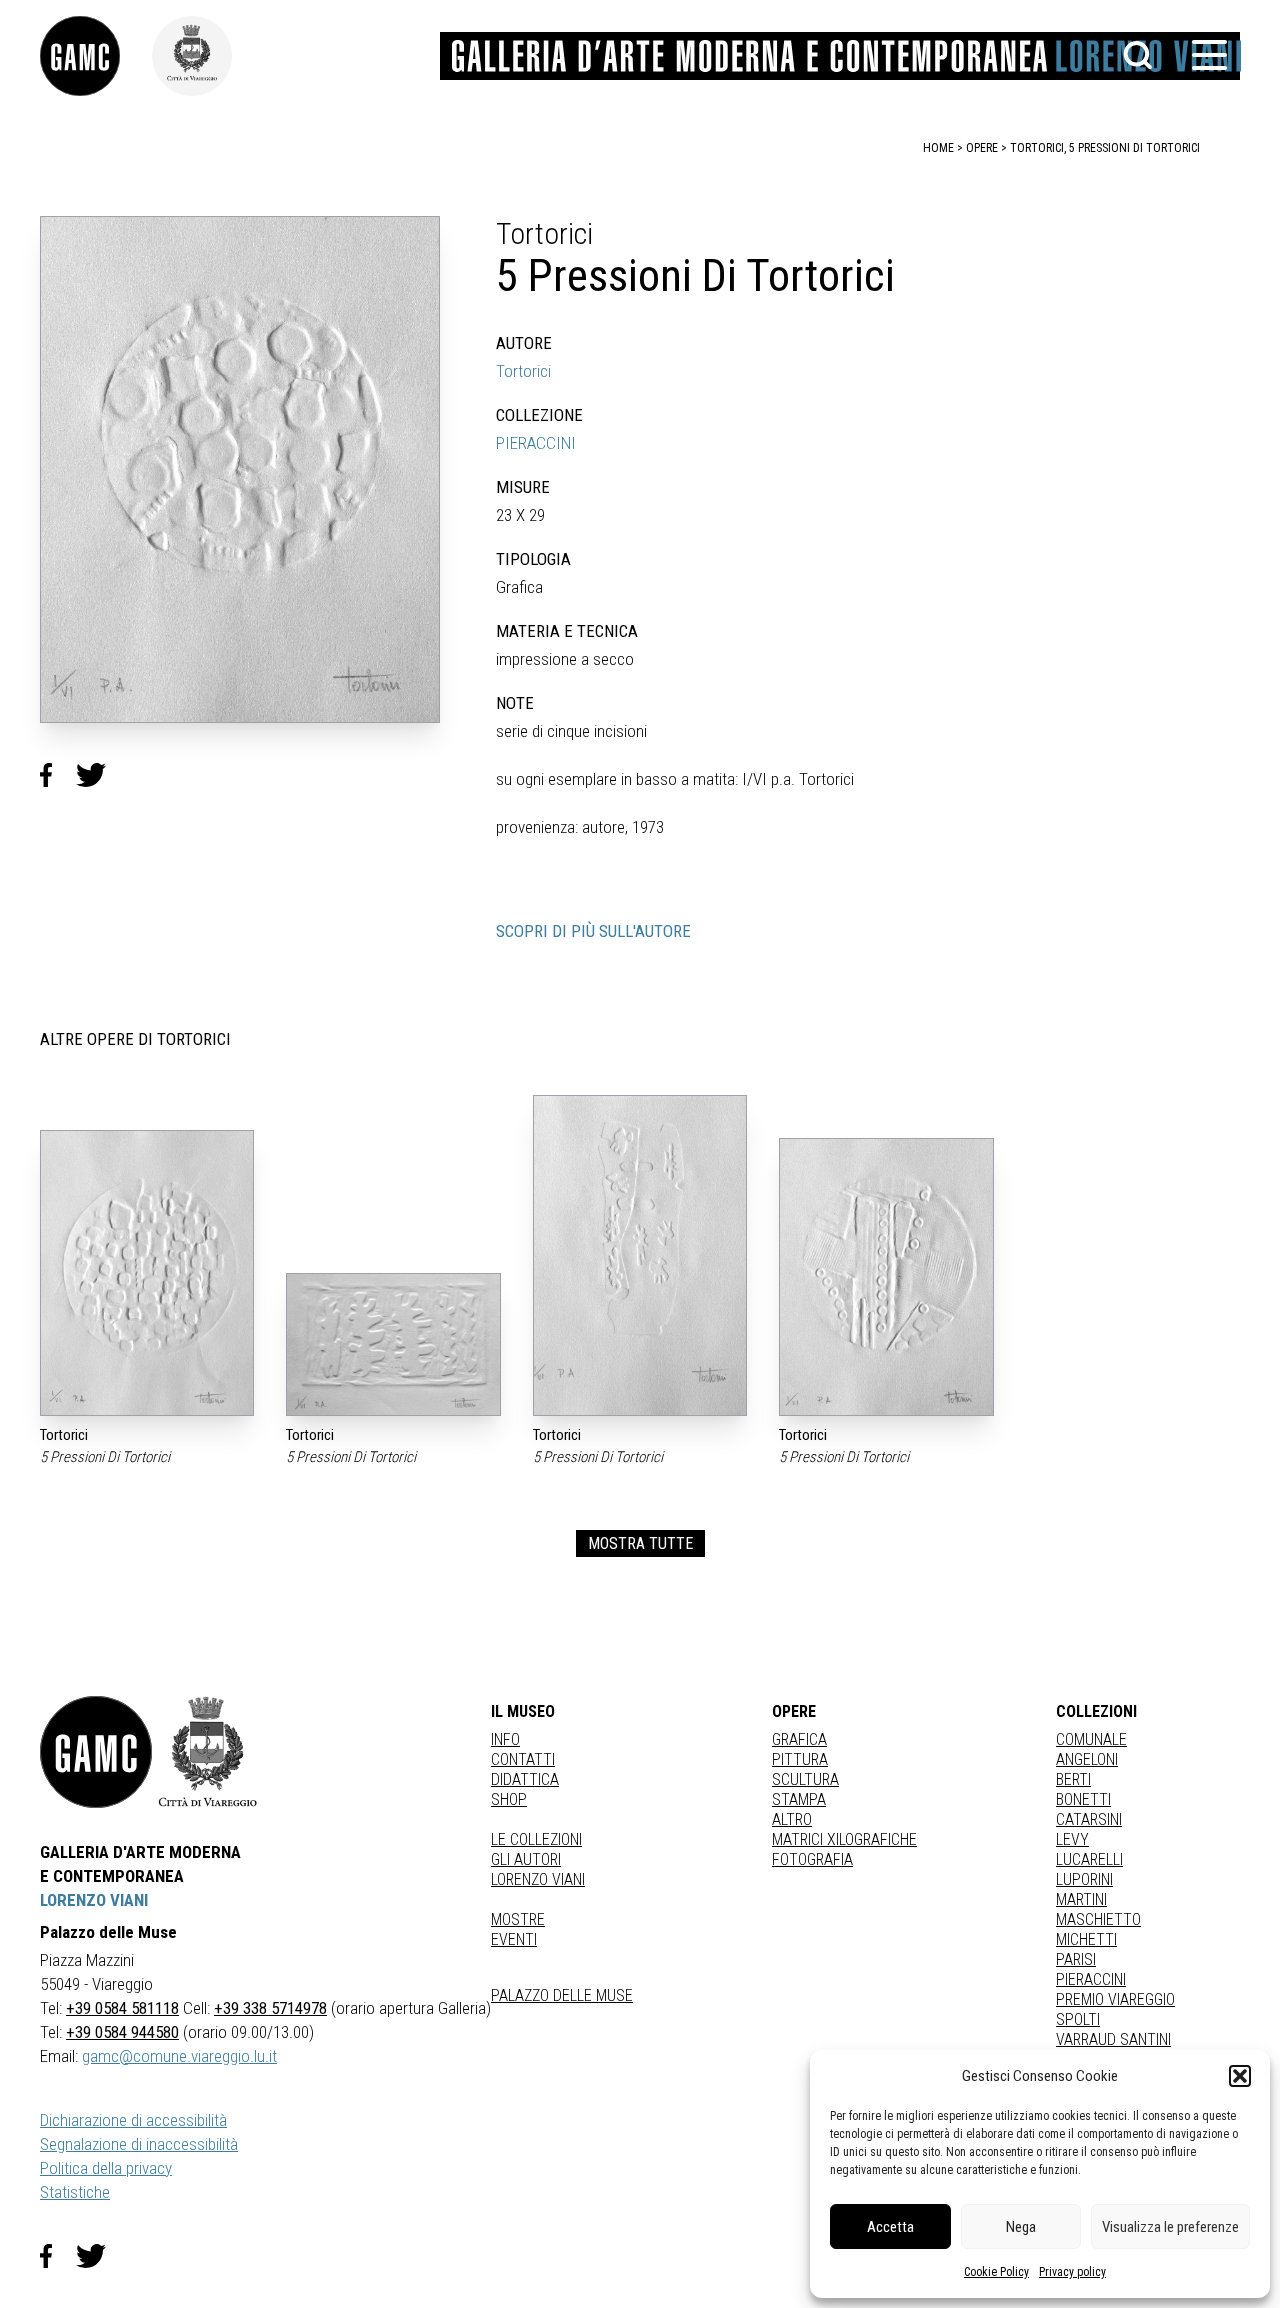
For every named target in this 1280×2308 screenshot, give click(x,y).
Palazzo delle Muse (562, 1995)
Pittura (800, 1759)
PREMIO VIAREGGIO (1115, 1999)
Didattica (525, 1779)
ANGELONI (1087, 1759)
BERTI (1073, 1779)
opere (982, 148)
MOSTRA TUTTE (640, 1543)
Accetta (890, 2227)
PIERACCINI (536, 443)
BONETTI (1083, 1799)
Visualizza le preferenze (1170, 2227)
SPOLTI (1078, 2019)
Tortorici (523, 371)
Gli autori (526, 1859)
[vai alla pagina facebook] (58, 2256)
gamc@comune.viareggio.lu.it (179, 2056)
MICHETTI (1086, 1939)
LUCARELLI (1089, 1859)
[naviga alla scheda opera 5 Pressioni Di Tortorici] (147, 1273)
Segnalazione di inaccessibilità (139, 2144)
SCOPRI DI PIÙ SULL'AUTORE (593, 931)
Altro (792, 1819)
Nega (1021, 2227)
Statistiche (75, 2192)
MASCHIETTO (1098, 1919)
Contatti (523, 1759)
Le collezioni (536, 1839)
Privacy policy (1072, 2272)
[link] (96, 56)
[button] (1240, 2076)
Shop (509, 1799)
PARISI (1076, 1959)
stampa (799, 1799)
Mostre (518, 1919)
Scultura (805, 1779)
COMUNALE (1091, 1739)
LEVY (1072, 1839)
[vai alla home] (96, 1752)
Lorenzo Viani (538, 1879)
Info (505, 1739)
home (938, 148)
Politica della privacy (106, 2168)
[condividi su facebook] (58, 776)
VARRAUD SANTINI (1113, 2039)
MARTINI (1081, 1899)
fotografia (812, 1859)
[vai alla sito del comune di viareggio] (208, 1752)
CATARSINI (1089, 1819)
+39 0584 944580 (122, 2032)
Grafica (799, 1739)
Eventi (514, 1939)
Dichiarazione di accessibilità (133, 2120)
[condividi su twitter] (99, 776)
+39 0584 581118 (122, 2008)
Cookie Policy (996, 2272)
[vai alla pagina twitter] (99, 2256)
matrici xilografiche (844, 1839)
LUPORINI (1084, 1879)
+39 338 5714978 (270, 2008)
